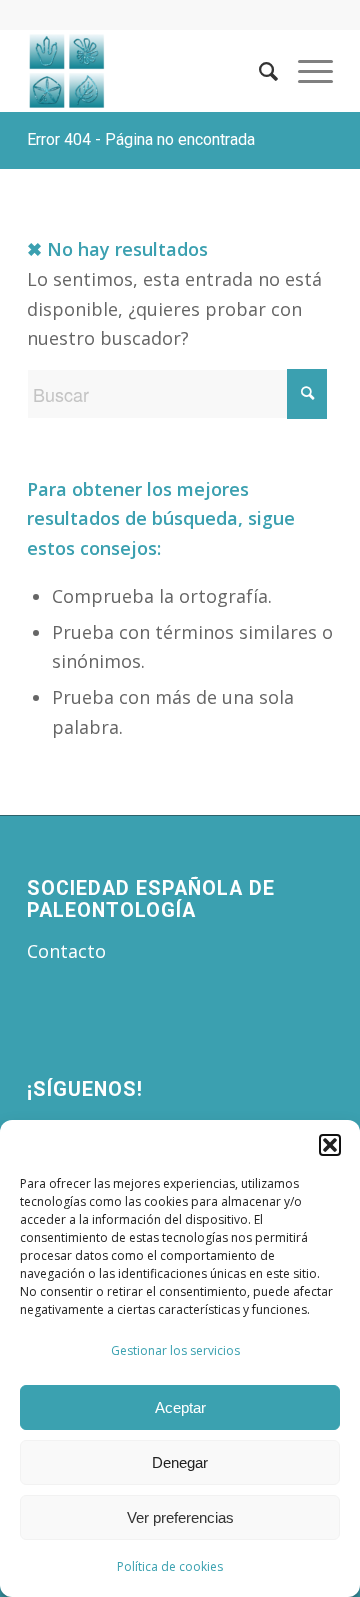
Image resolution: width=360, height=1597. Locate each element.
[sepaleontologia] (149, 71)
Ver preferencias (180, 1517)
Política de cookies (170, 1566)
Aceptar (180, 1407)
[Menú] (305, 71)
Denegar (180, 1462)
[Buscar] (258, 71)
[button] (330, 1145)
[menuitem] (258, 71)
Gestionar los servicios (175, 1350)
